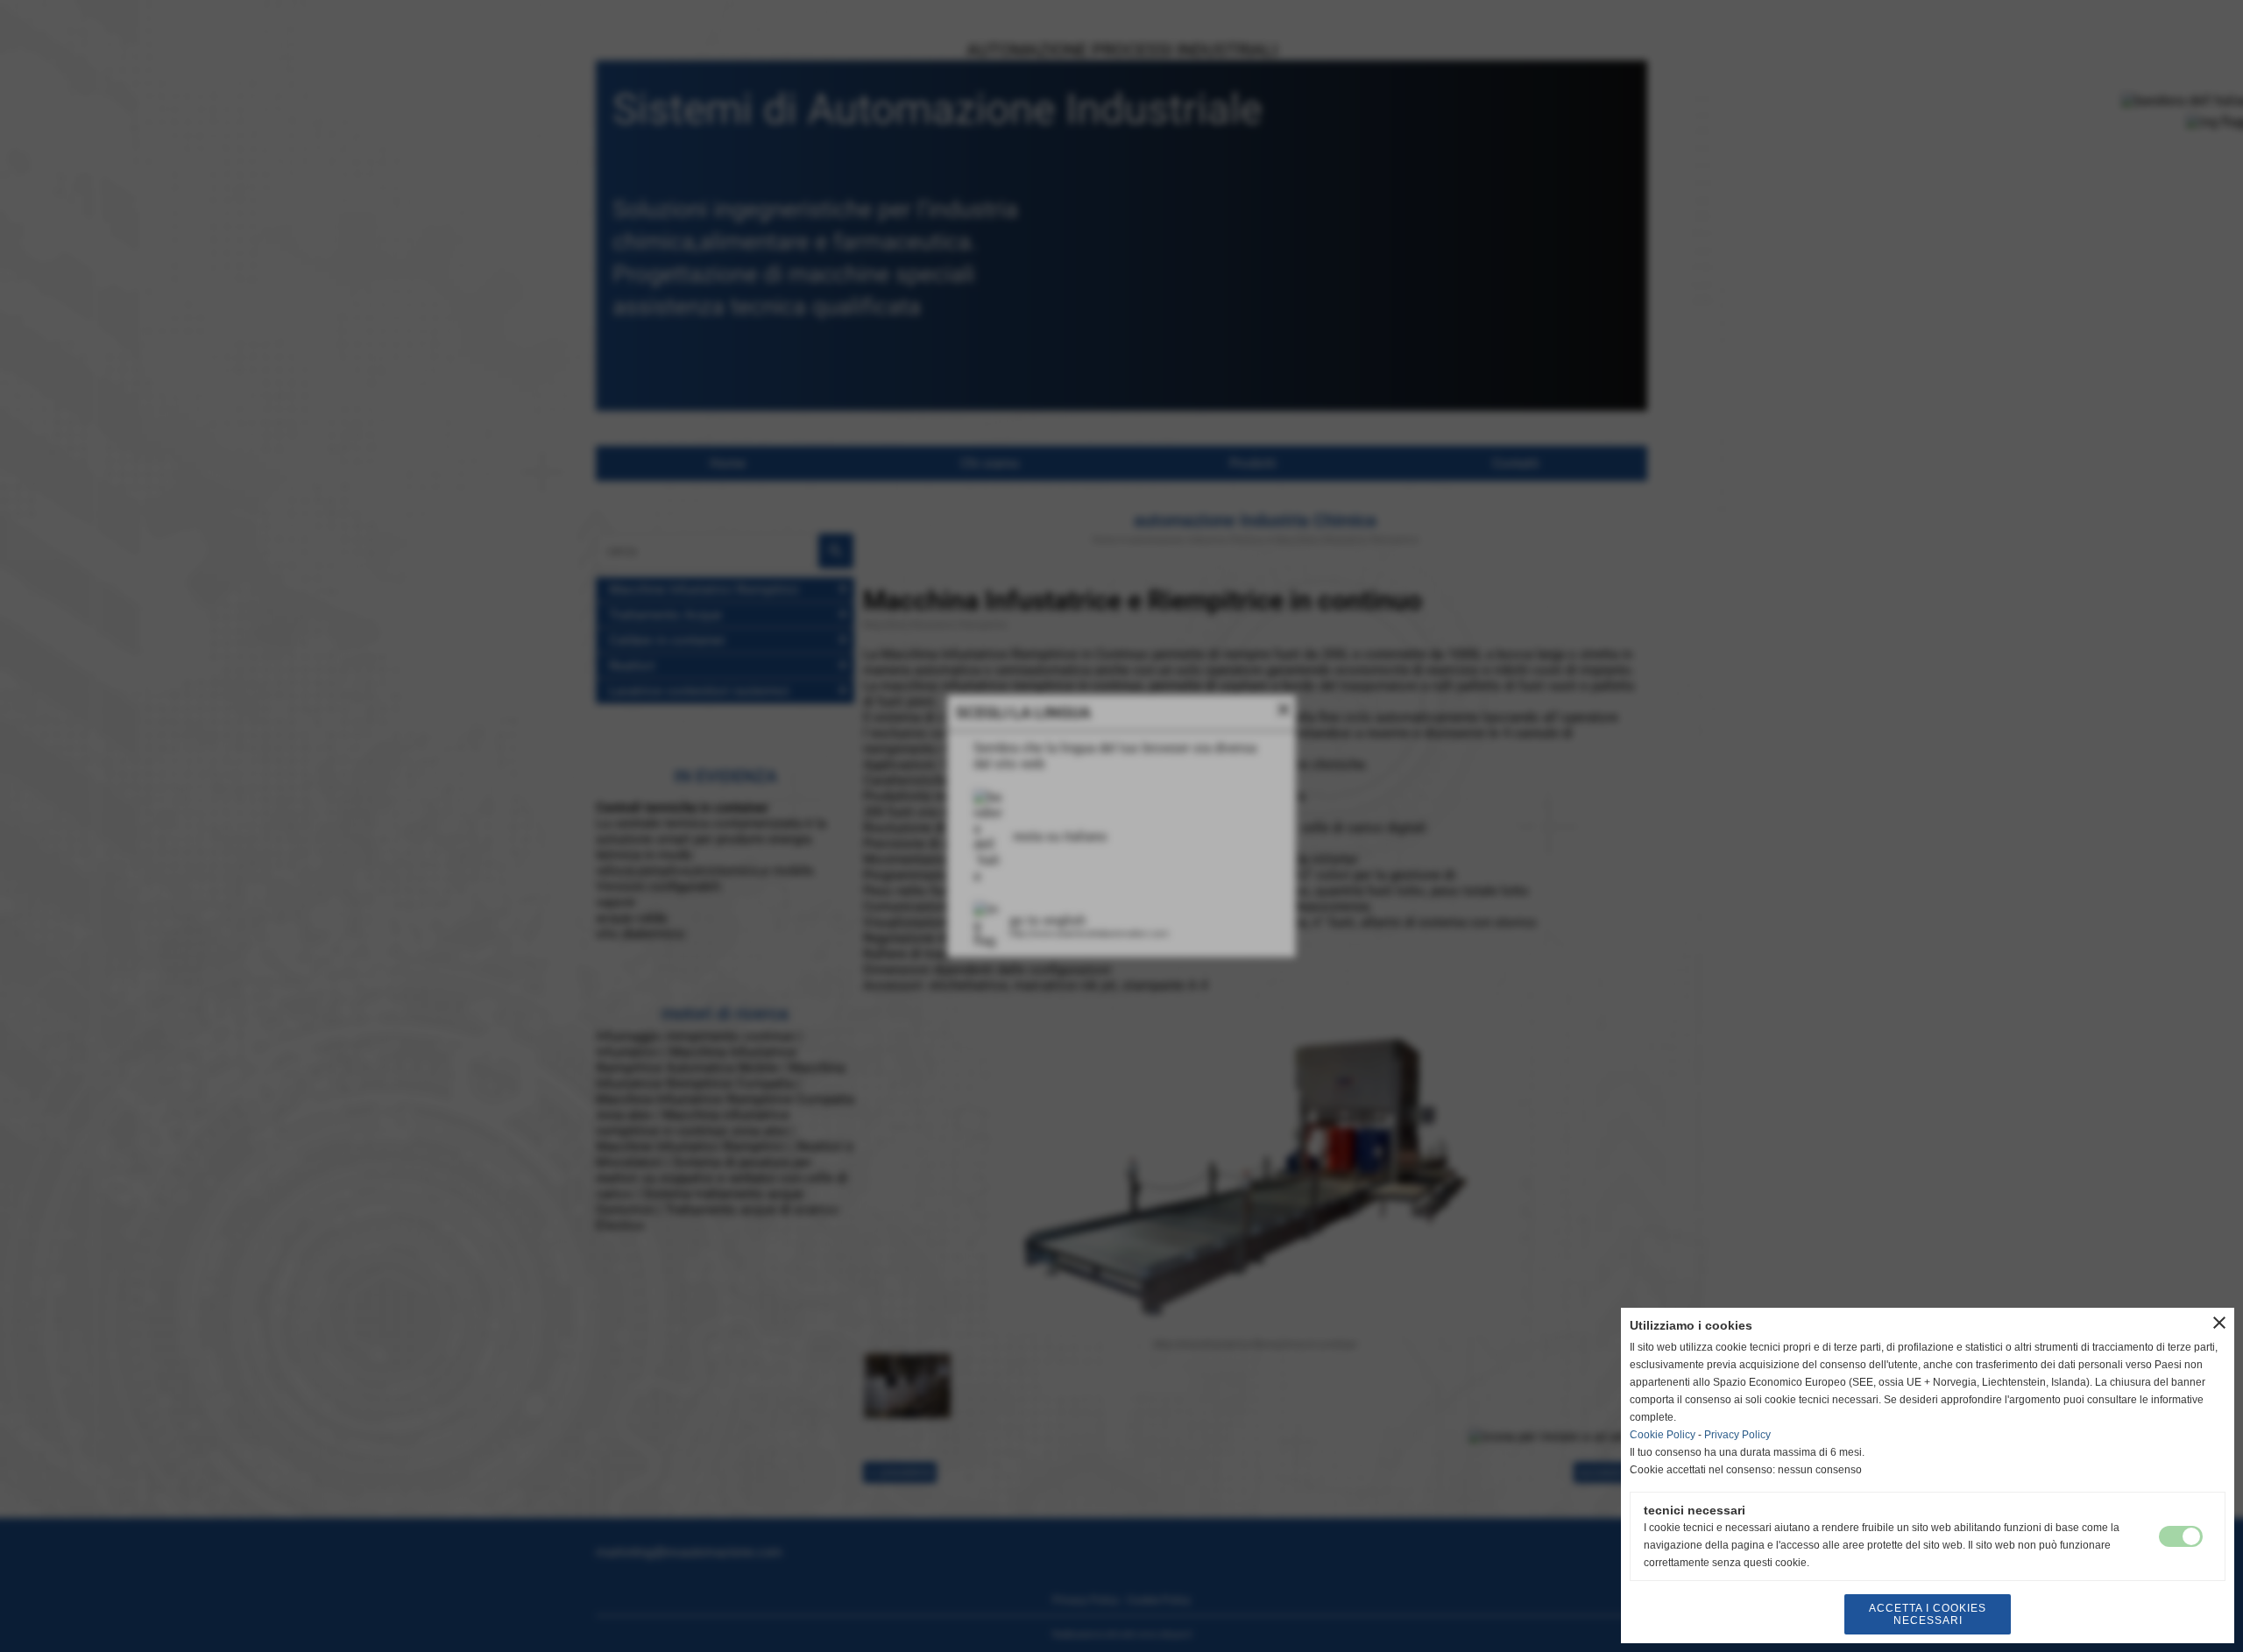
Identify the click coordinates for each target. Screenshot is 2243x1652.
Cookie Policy (1663, 1435)
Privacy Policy (1737, 1435)
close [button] (2219, 1323)
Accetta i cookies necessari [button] (1928, 1614)
